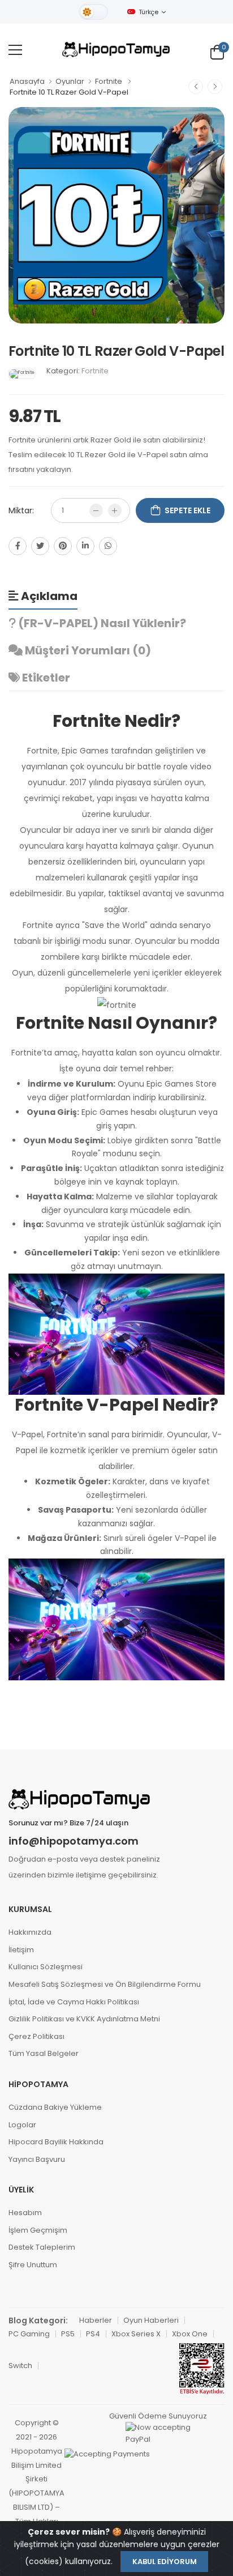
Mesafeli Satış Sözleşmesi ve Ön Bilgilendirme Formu (105, 1984)
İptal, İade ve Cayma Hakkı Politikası (74, 2002)
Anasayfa (27, 81)
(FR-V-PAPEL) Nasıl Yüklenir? (101, 623)
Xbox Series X (136, 2334)
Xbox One (190, 2334)
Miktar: (21, 510)
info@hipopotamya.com (74, 1841)
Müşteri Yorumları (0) (87, 650)
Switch (20, 2366)
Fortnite (109, 81)
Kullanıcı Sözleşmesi (46, 1967)
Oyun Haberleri (151, 2320)
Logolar (22, 2125)
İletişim (21, 1950)
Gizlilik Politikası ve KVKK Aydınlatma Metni (84, 2019)
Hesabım (25, 2213)
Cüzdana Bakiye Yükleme (55, 2107)
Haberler (96, 2320)
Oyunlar (70, 81)
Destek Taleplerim (42, 2247)
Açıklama (48, 596)
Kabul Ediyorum (165, 2562)
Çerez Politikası (36, 2036)
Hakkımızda (30, 1932)
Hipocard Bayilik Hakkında (56, 2142)
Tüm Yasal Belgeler (44, 2053)
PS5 (68, 2334)
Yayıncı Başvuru (37, 2159)
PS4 (93, 2334)
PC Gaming (29, 2334)
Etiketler (45, 678)
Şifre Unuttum (33, 2265)
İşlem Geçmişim (38, 2230)
